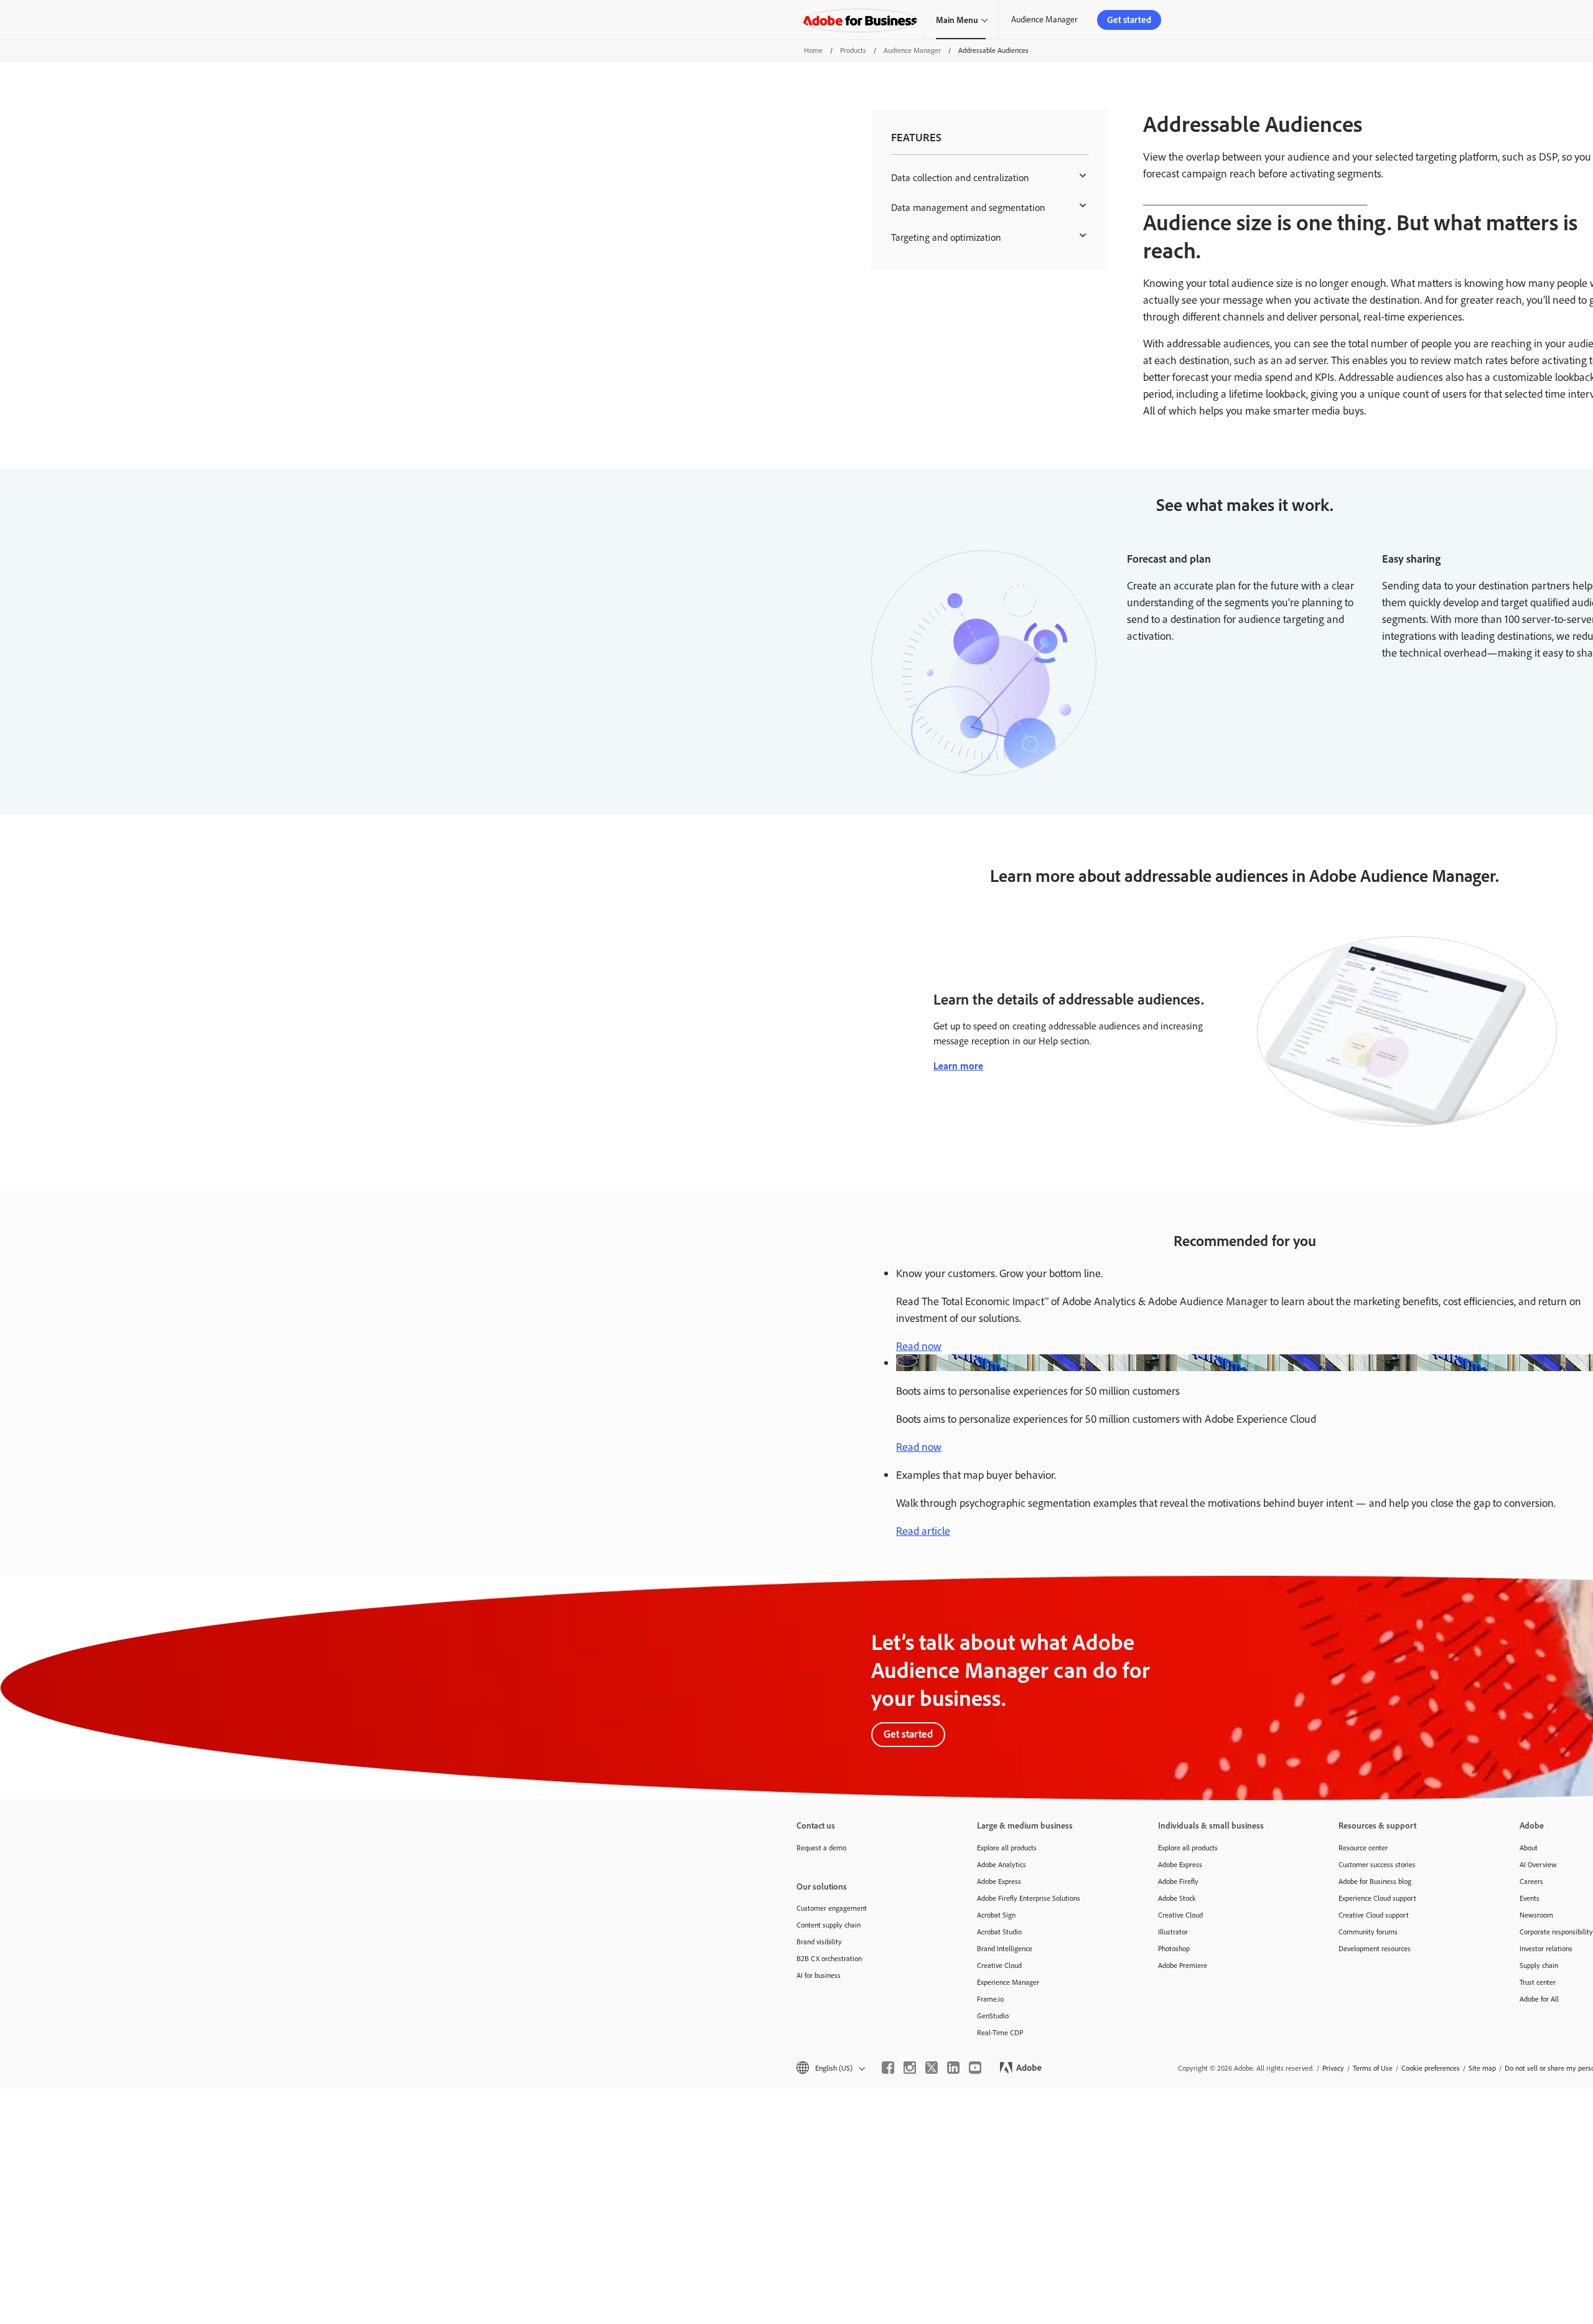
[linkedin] (953, 2068)
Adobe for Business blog (1375, 1881)
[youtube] (975, 2068)
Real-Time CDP (1000, 2032)
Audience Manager (1044, 19)
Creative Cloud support (1374, 1915)
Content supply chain (829, 1925)
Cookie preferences (1431, 2068)
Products (853, 50)
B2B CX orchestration (829, 1958)
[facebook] (888, 2068)
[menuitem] (990, 177)
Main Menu (957, 20)
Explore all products (1007, 1848)
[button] (830, 2068)
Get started (1129, 20)
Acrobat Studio (999, 1932)
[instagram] (910, 2068)
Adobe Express (999, 1881)
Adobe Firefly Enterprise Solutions (1029, 1898)
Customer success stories (1377, 1864)
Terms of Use (1373, 2068)
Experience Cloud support (1377, 1898)
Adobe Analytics (1002, 1864)
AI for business (819, 1975)
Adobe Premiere (1183, 1965)
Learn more (958, 1066)
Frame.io (990, 1999)
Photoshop (1174, 1948)
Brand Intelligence (1005, 1948)
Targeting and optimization (946, 237)
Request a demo (821, 1848)
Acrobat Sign (996, 1915)
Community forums (1368, 1932)
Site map (1482, 2068)
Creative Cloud (999, 1965)
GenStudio (993, 2016)
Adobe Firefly (1178, 1881)
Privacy (1333, 2068)
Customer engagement (832, 1908)
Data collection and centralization (960, 177)
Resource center (1363, 1848)
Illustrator (1173, 1932)
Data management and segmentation (968, 207)
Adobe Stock (1177, 1898)
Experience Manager (1008, 1982)
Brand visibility (819, 1942)
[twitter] (932, 2068)
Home (813, 50)
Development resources (1375, 1948)
